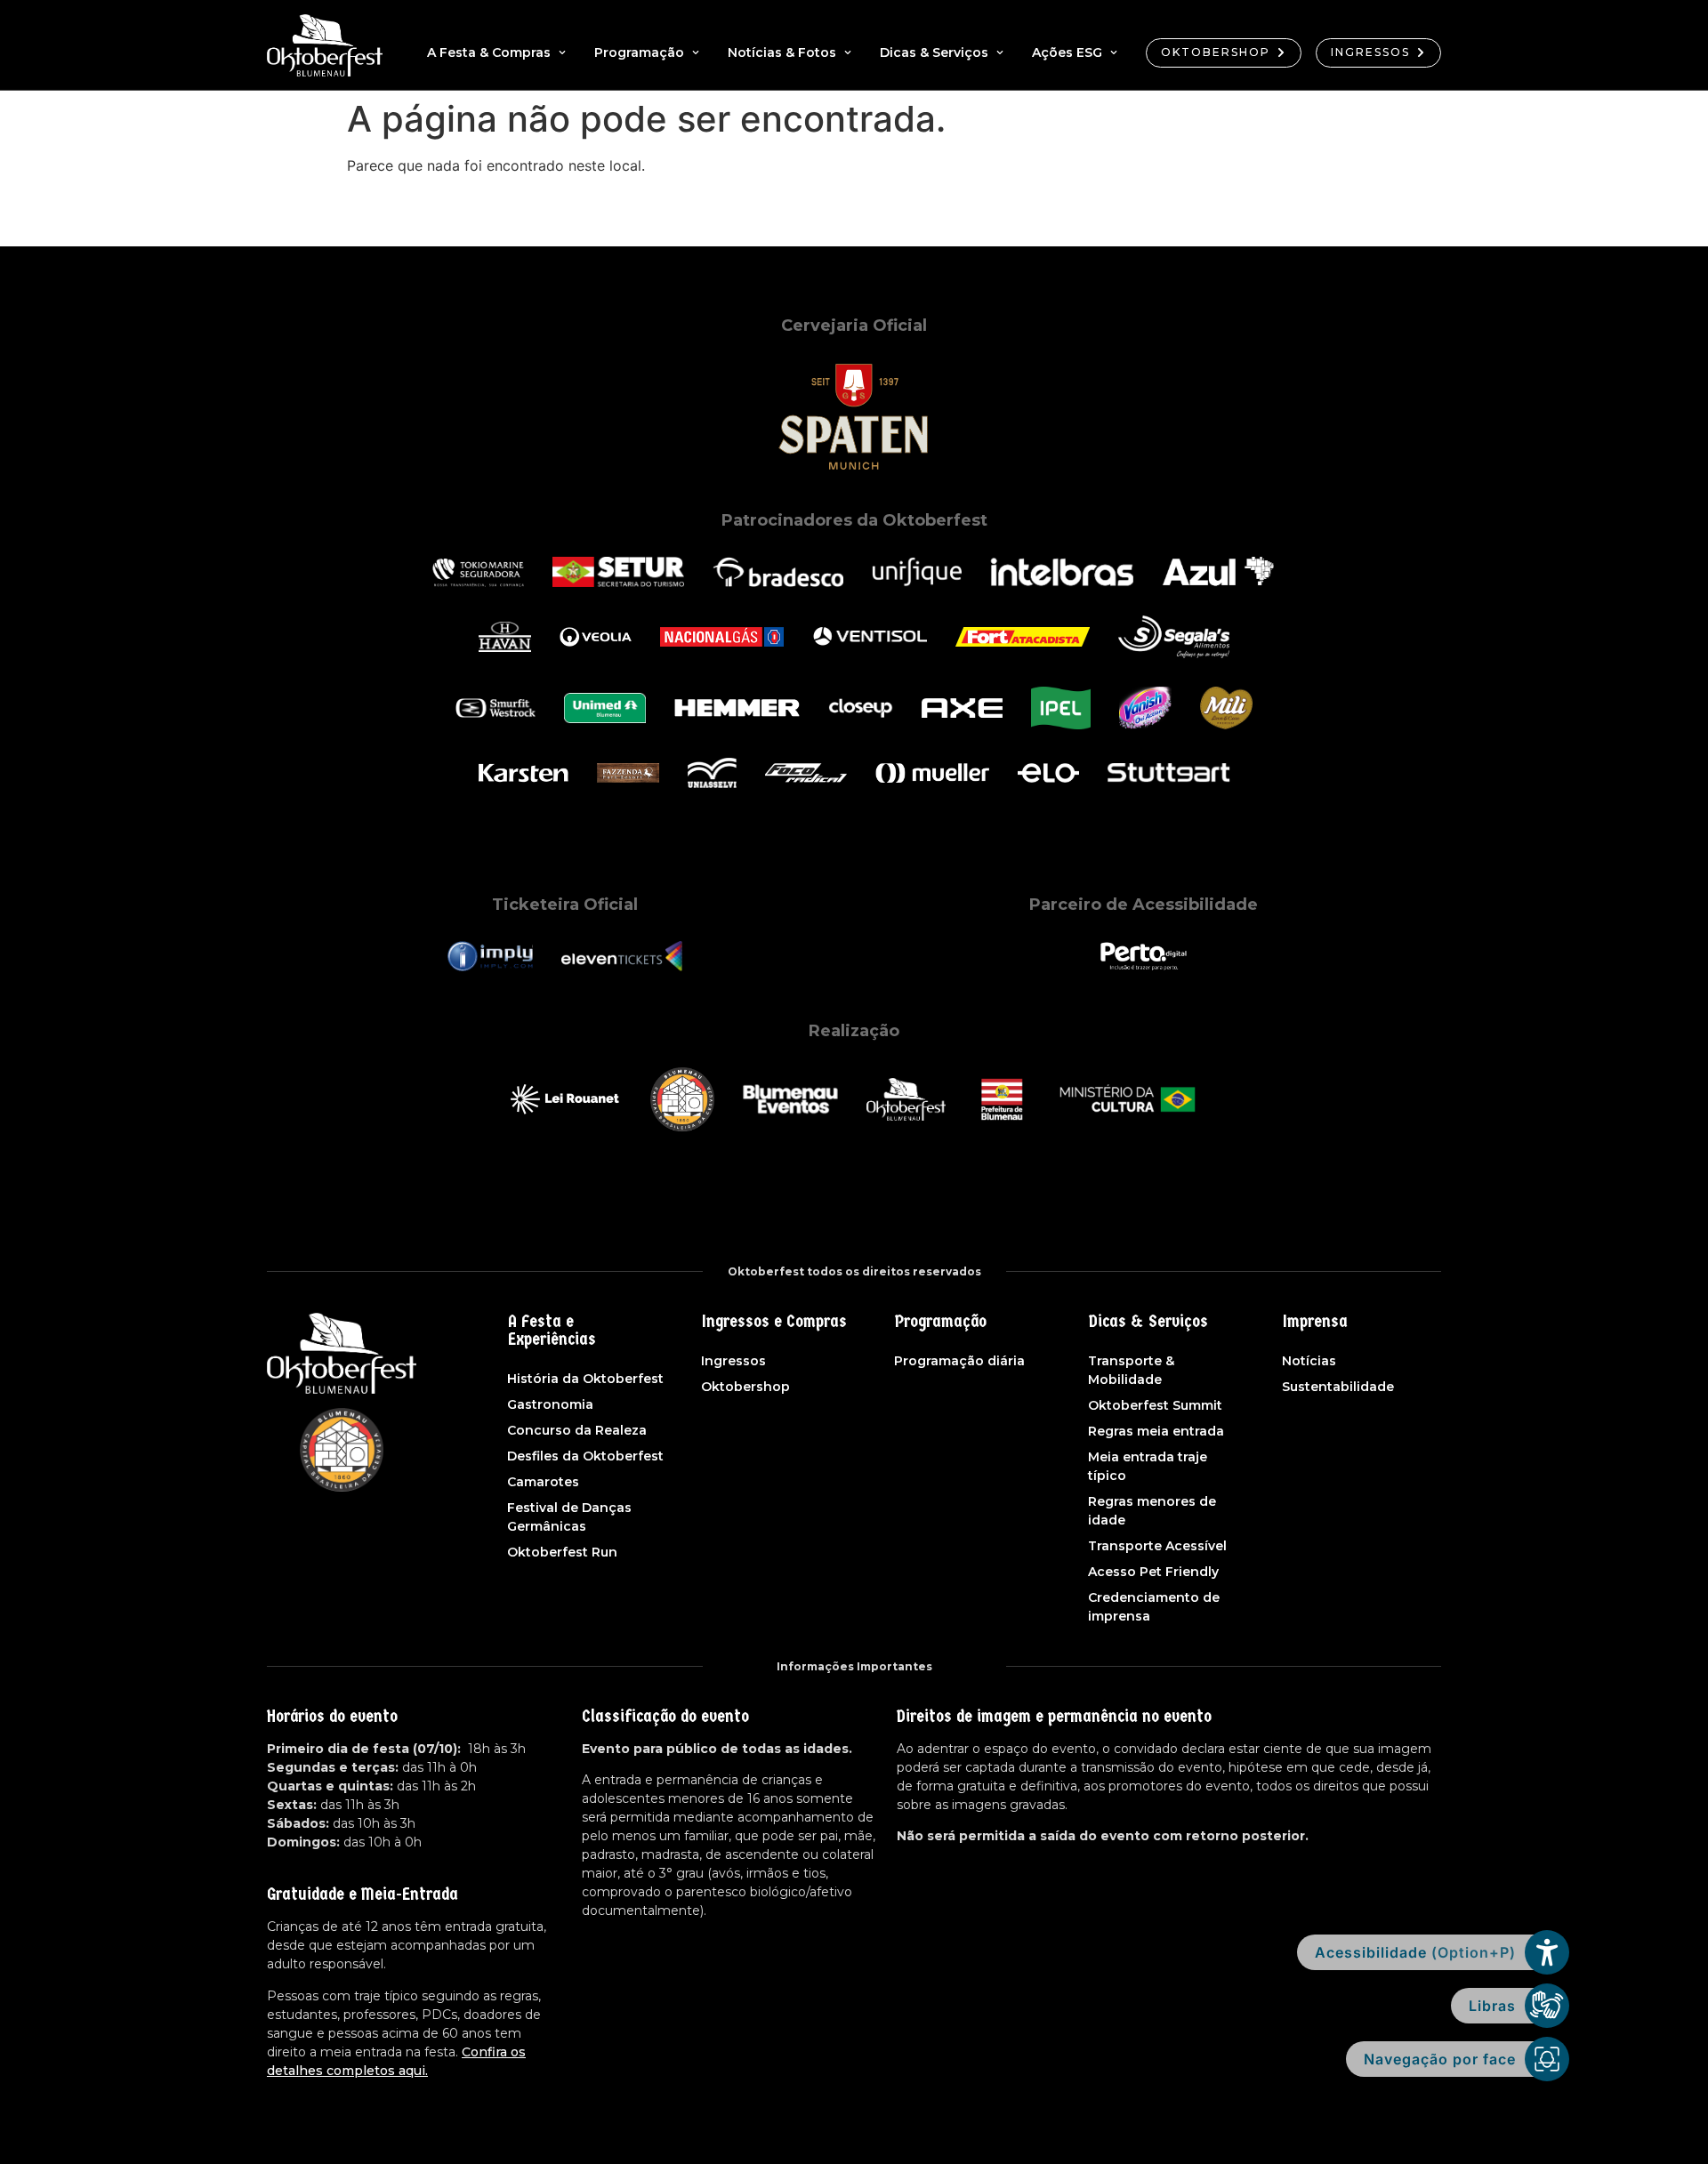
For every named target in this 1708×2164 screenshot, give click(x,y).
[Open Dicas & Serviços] (1000, 53)
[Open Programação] (696, 53)
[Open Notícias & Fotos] (848, 53)
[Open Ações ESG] (1114, 53)
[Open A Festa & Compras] (562, 53)
